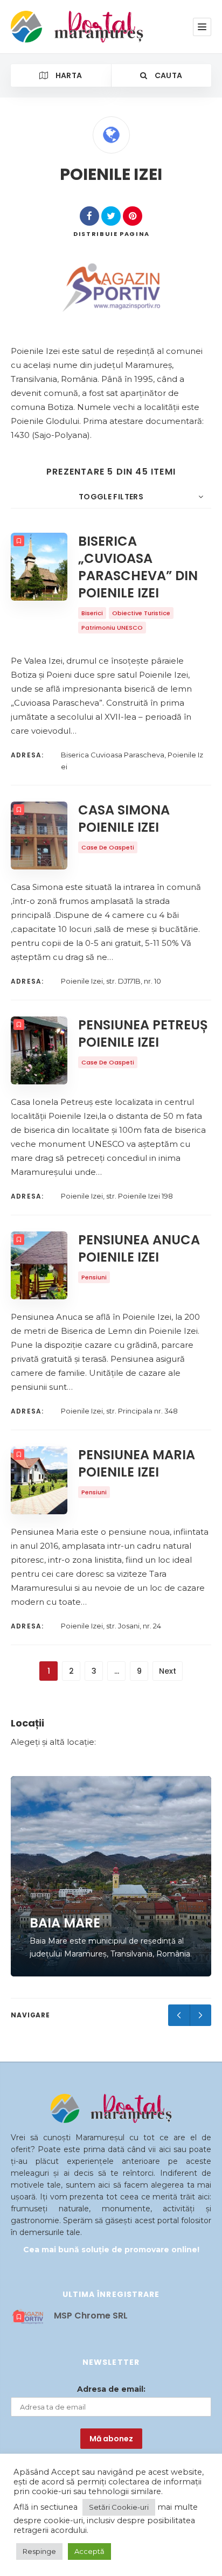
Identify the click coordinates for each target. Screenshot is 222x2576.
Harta (68, 75)
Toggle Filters (111, 497)
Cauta (167, 75)
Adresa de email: (111, 2389)
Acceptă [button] (89, 2551)
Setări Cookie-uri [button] (119, 2507)
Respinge (39, 2551)
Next (168, 1671)
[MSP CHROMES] (111, 288)
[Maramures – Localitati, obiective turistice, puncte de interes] (58, 27)
